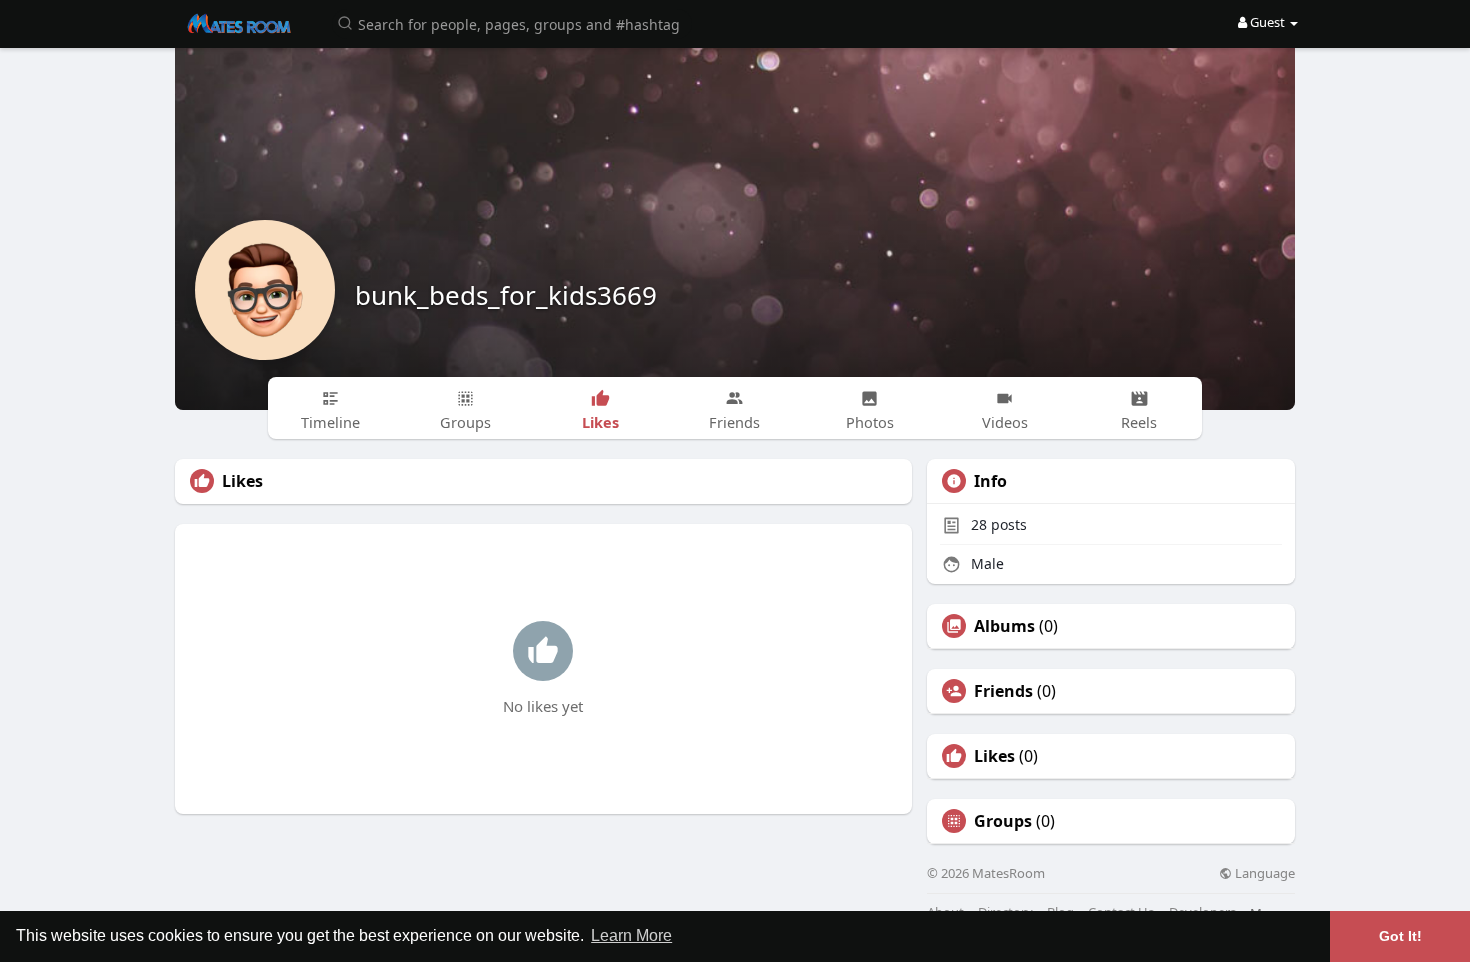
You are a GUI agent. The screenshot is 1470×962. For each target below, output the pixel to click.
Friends (1003, 691)
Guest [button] (1267, 22)
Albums (1004, 626)
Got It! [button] (1400, 936)
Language (1263, 873)
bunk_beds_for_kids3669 (506, 295)
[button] (512, 22)
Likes (994, 756)
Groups (1003, 821)
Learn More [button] (631, 935)
